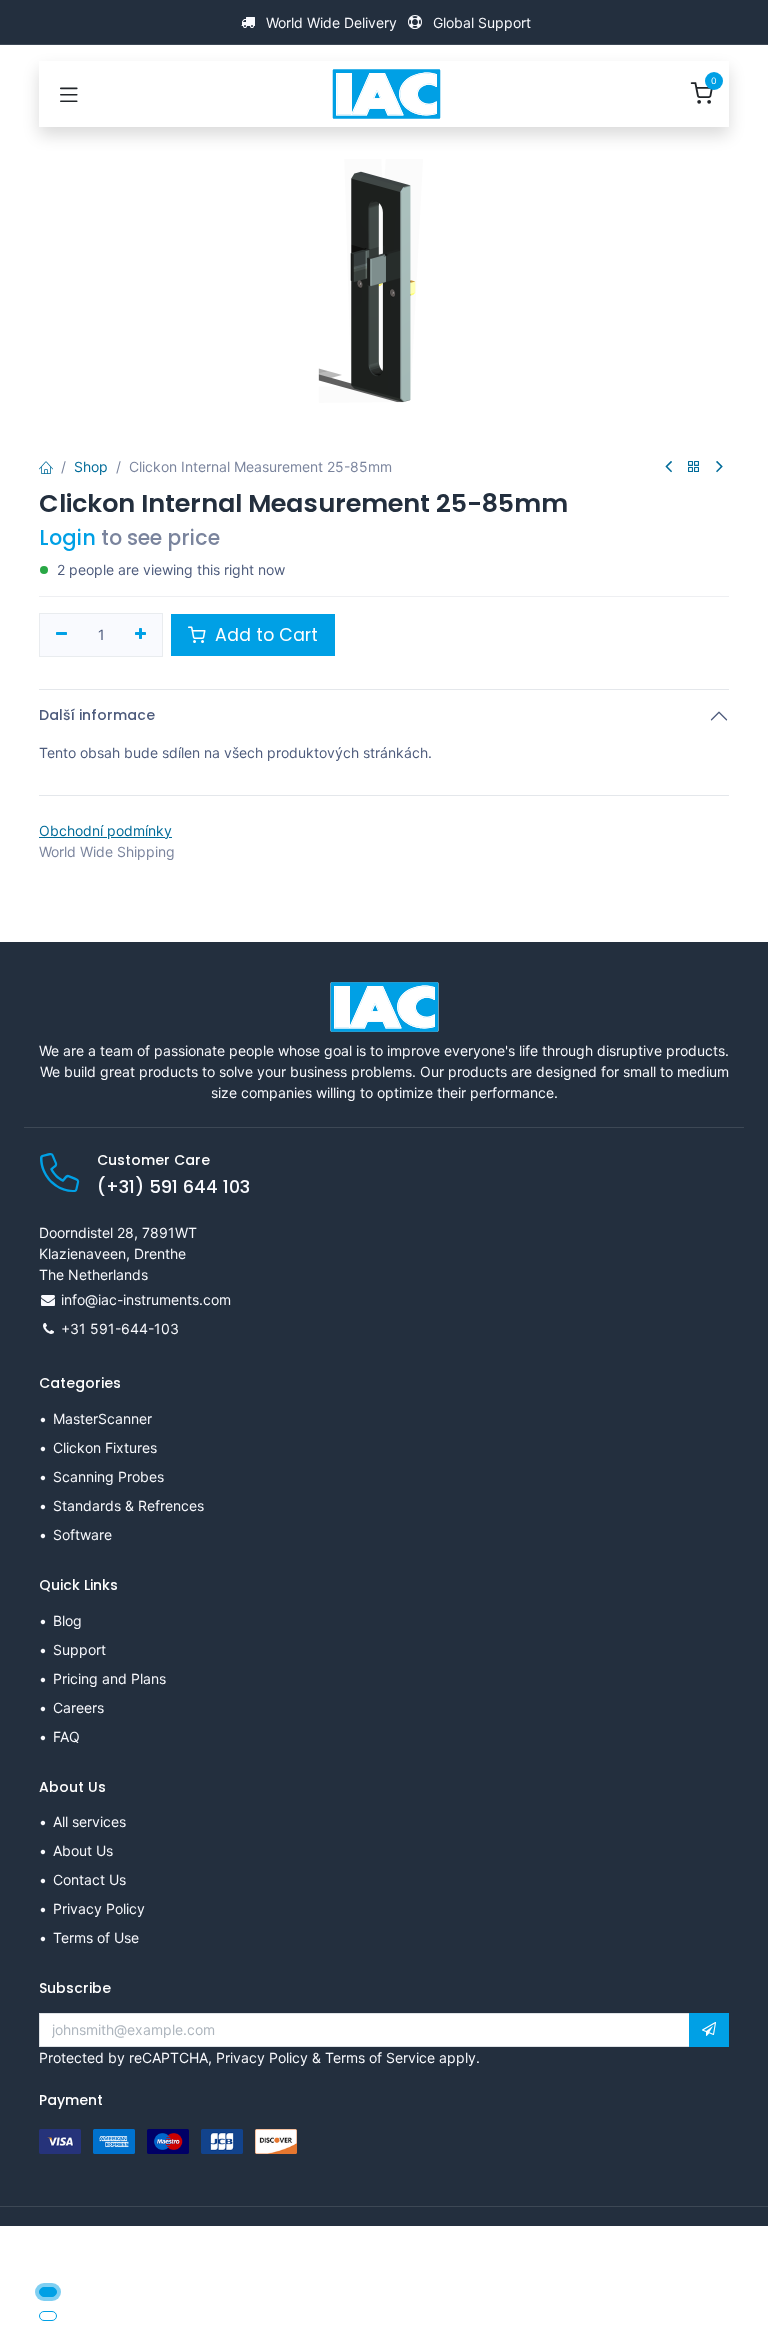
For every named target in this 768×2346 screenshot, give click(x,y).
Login (67, 537)
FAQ (66, 1736)
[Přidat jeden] (141, 635)
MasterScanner (102, 1418)
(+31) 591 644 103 (173, 1187)
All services (89, 1821)
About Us (83, 1850)
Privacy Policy (99, 1908)
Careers (78, 1707)
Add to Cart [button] (264, 635)
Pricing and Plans (109, 1678)
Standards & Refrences (128, 1505)
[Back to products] (694, 467)
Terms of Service (380, 2057)
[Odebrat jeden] (61, 635)
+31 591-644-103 (120, 1328)
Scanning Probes (108, 1476)
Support (79, 1649)
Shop (91, 466)
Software (82, 1534)
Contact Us (89, 1879)
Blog (67, 1620)
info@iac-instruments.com (146, 1299)
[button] (709, 2030)
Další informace (97, 715)
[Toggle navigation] (69, 94)
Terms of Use (96, 1937)
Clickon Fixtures (105, 1447)
